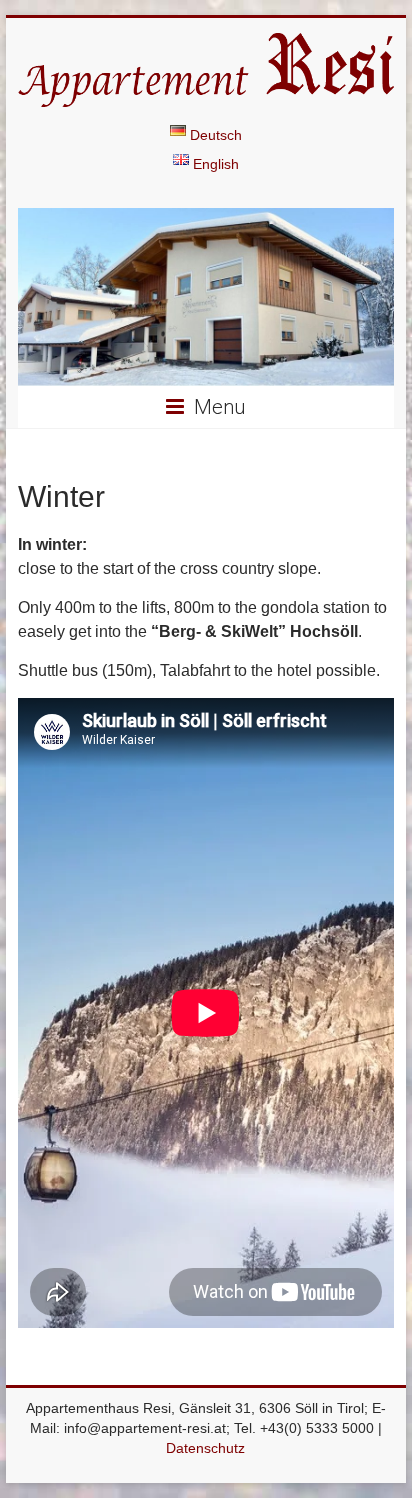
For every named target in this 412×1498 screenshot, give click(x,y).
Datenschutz (205, 1448)
